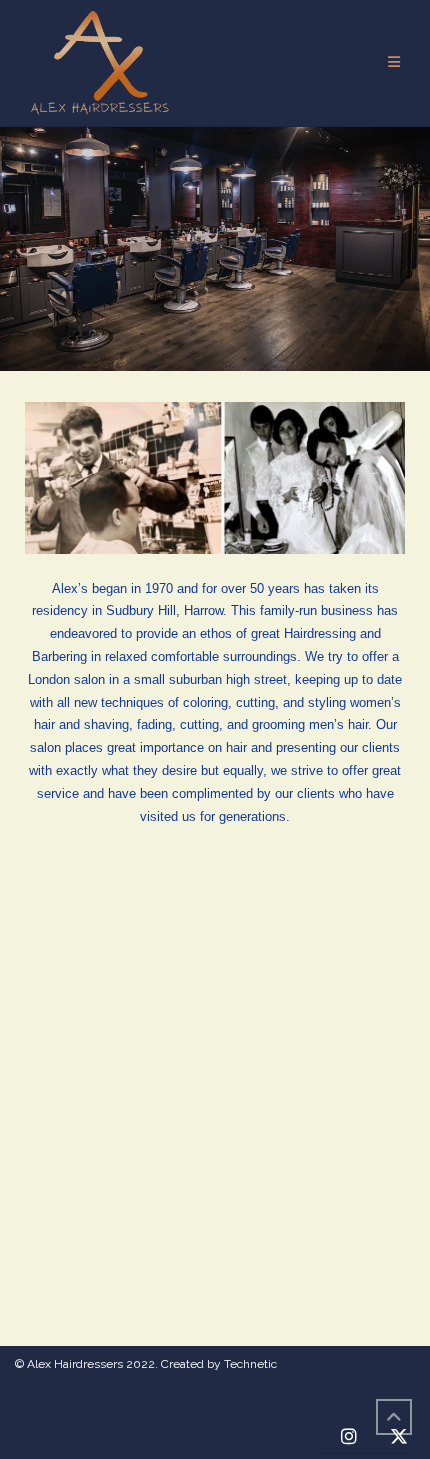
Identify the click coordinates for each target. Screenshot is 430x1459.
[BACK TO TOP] (394, 1417)
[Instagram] (349, 1437)
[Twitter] (399, 1437)
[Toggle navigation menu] (394, 62)
